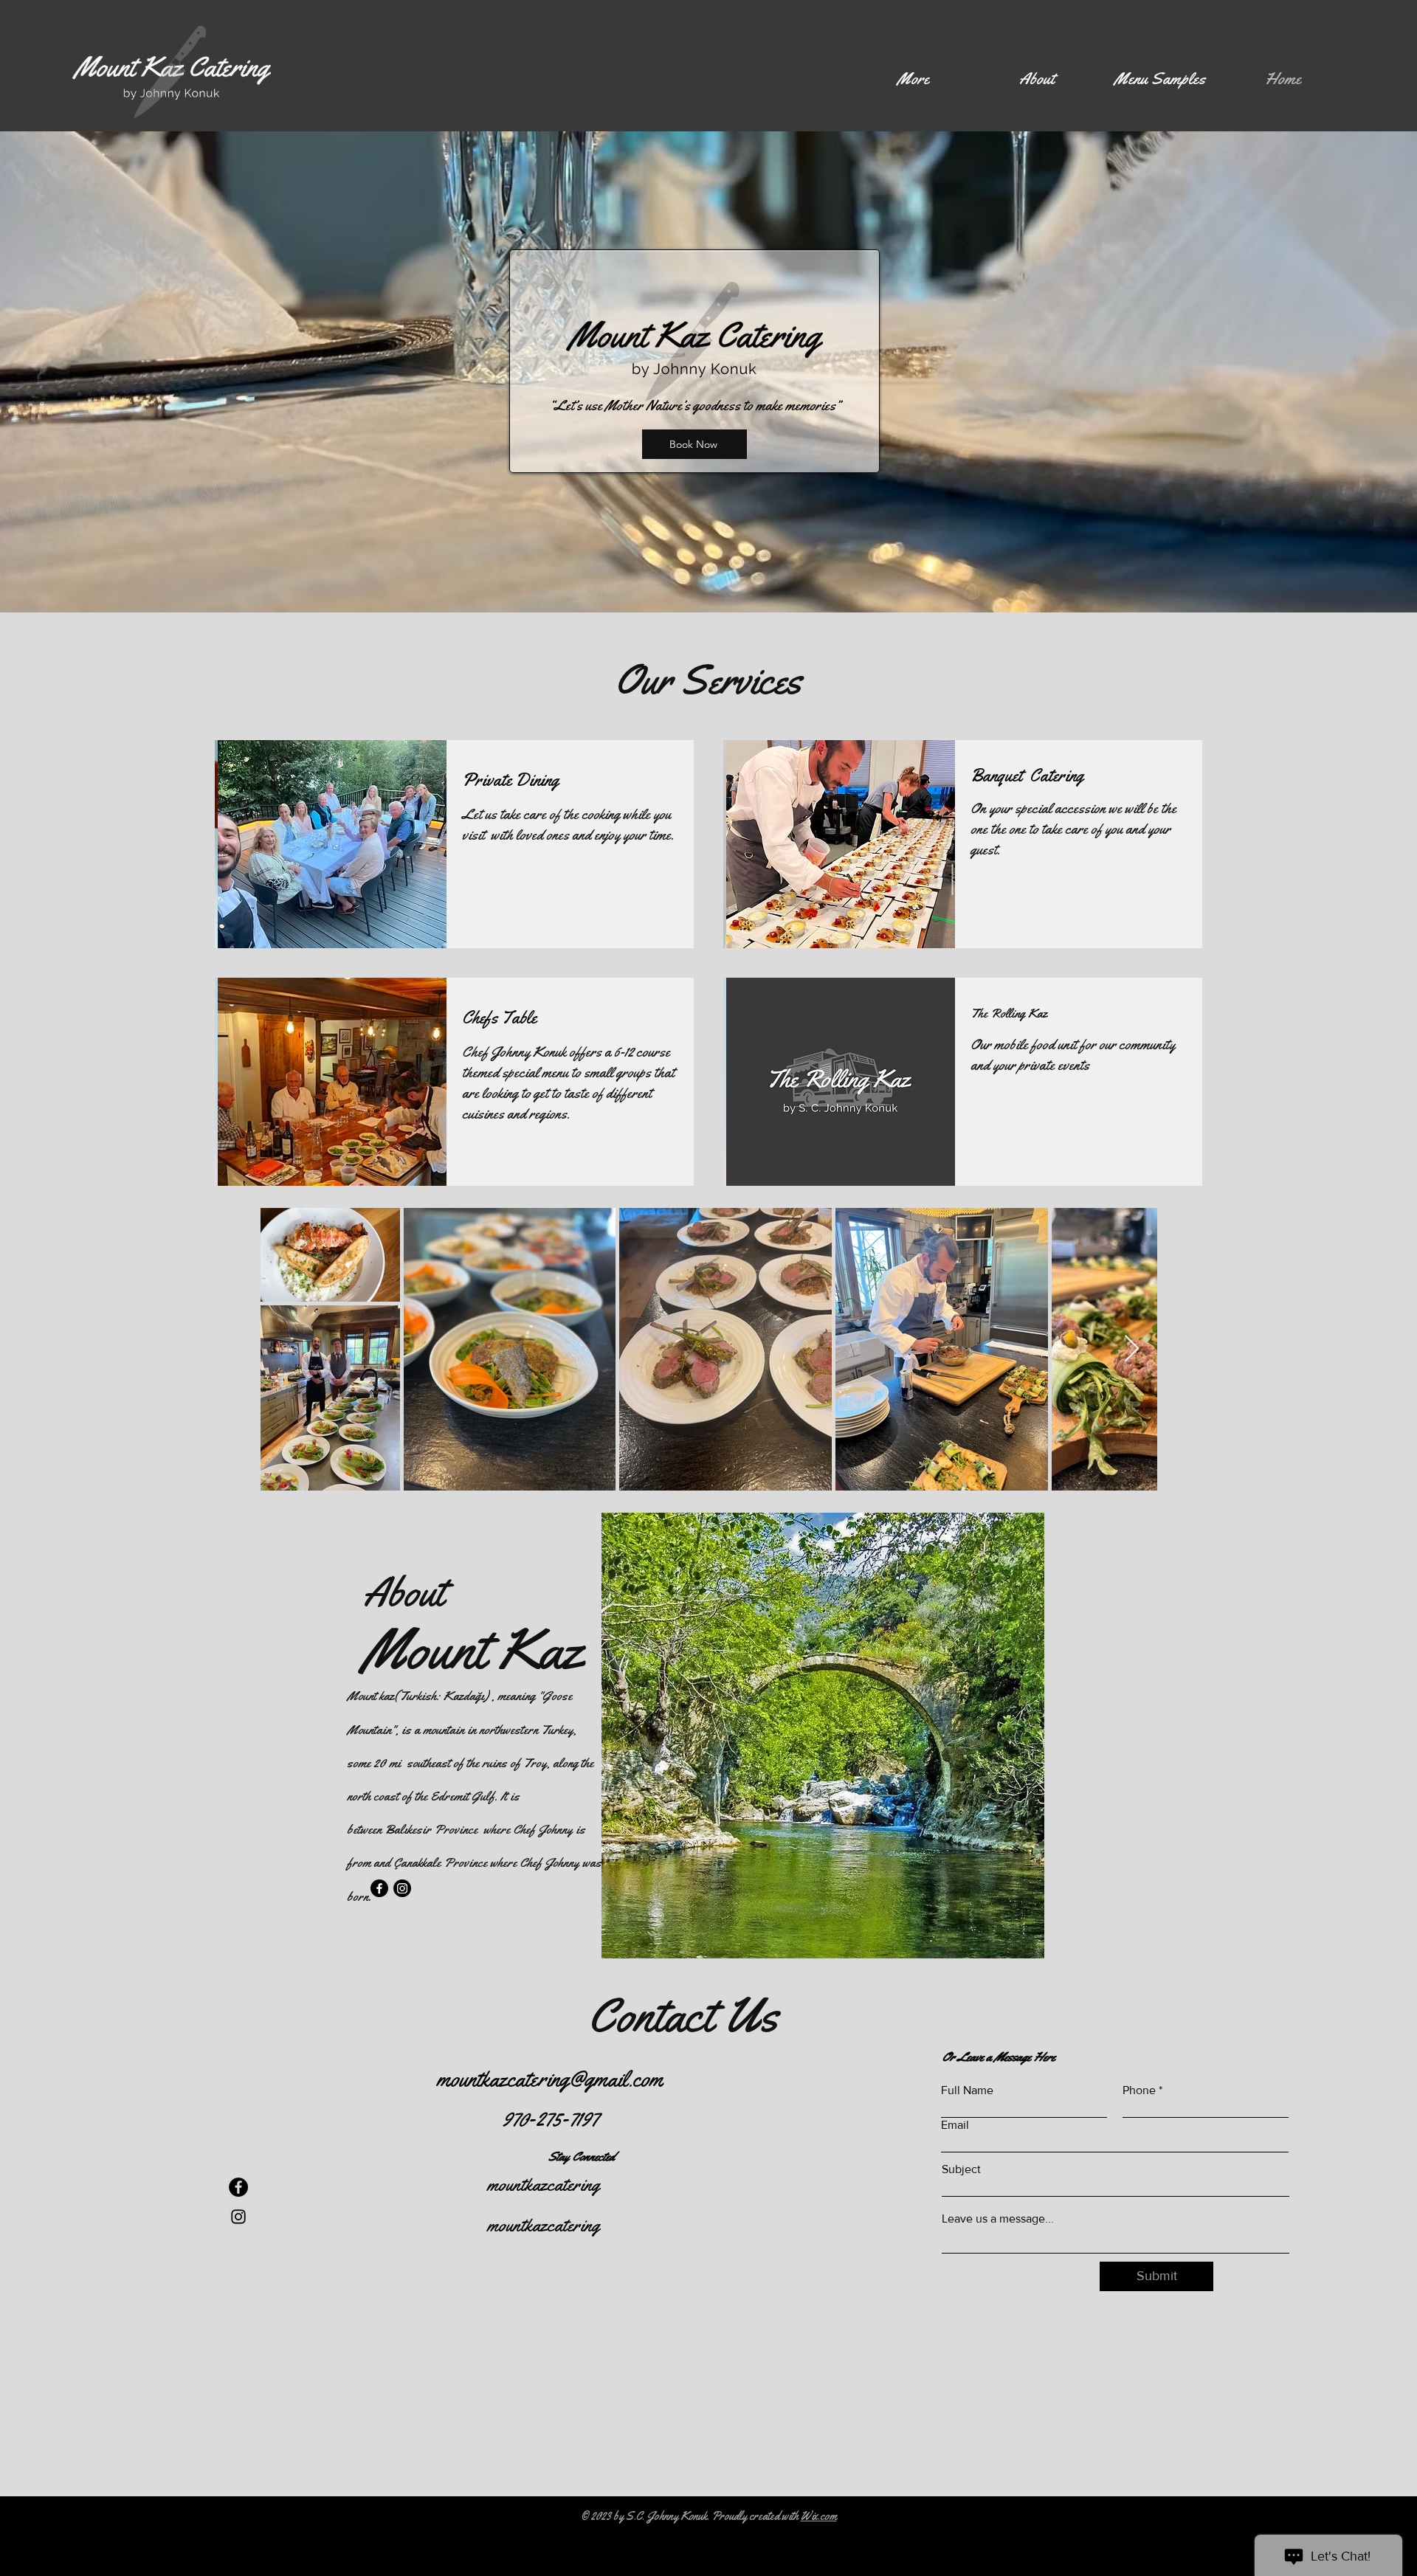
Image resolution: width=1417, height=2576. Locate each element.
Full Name (967, 2090)
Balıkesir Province (432, 1829)
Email (955, 2125)
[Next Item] (1132, 1349)
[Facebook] (379, 1888)
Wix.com (819, 2516)
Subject (961, 2169)
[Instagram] (402, 1888)
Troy (535, 1763)
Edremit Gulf (462, 1796)
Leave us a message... (998, 2219)
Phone (1139, 2090)
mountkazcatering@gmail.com (550, 2079)
